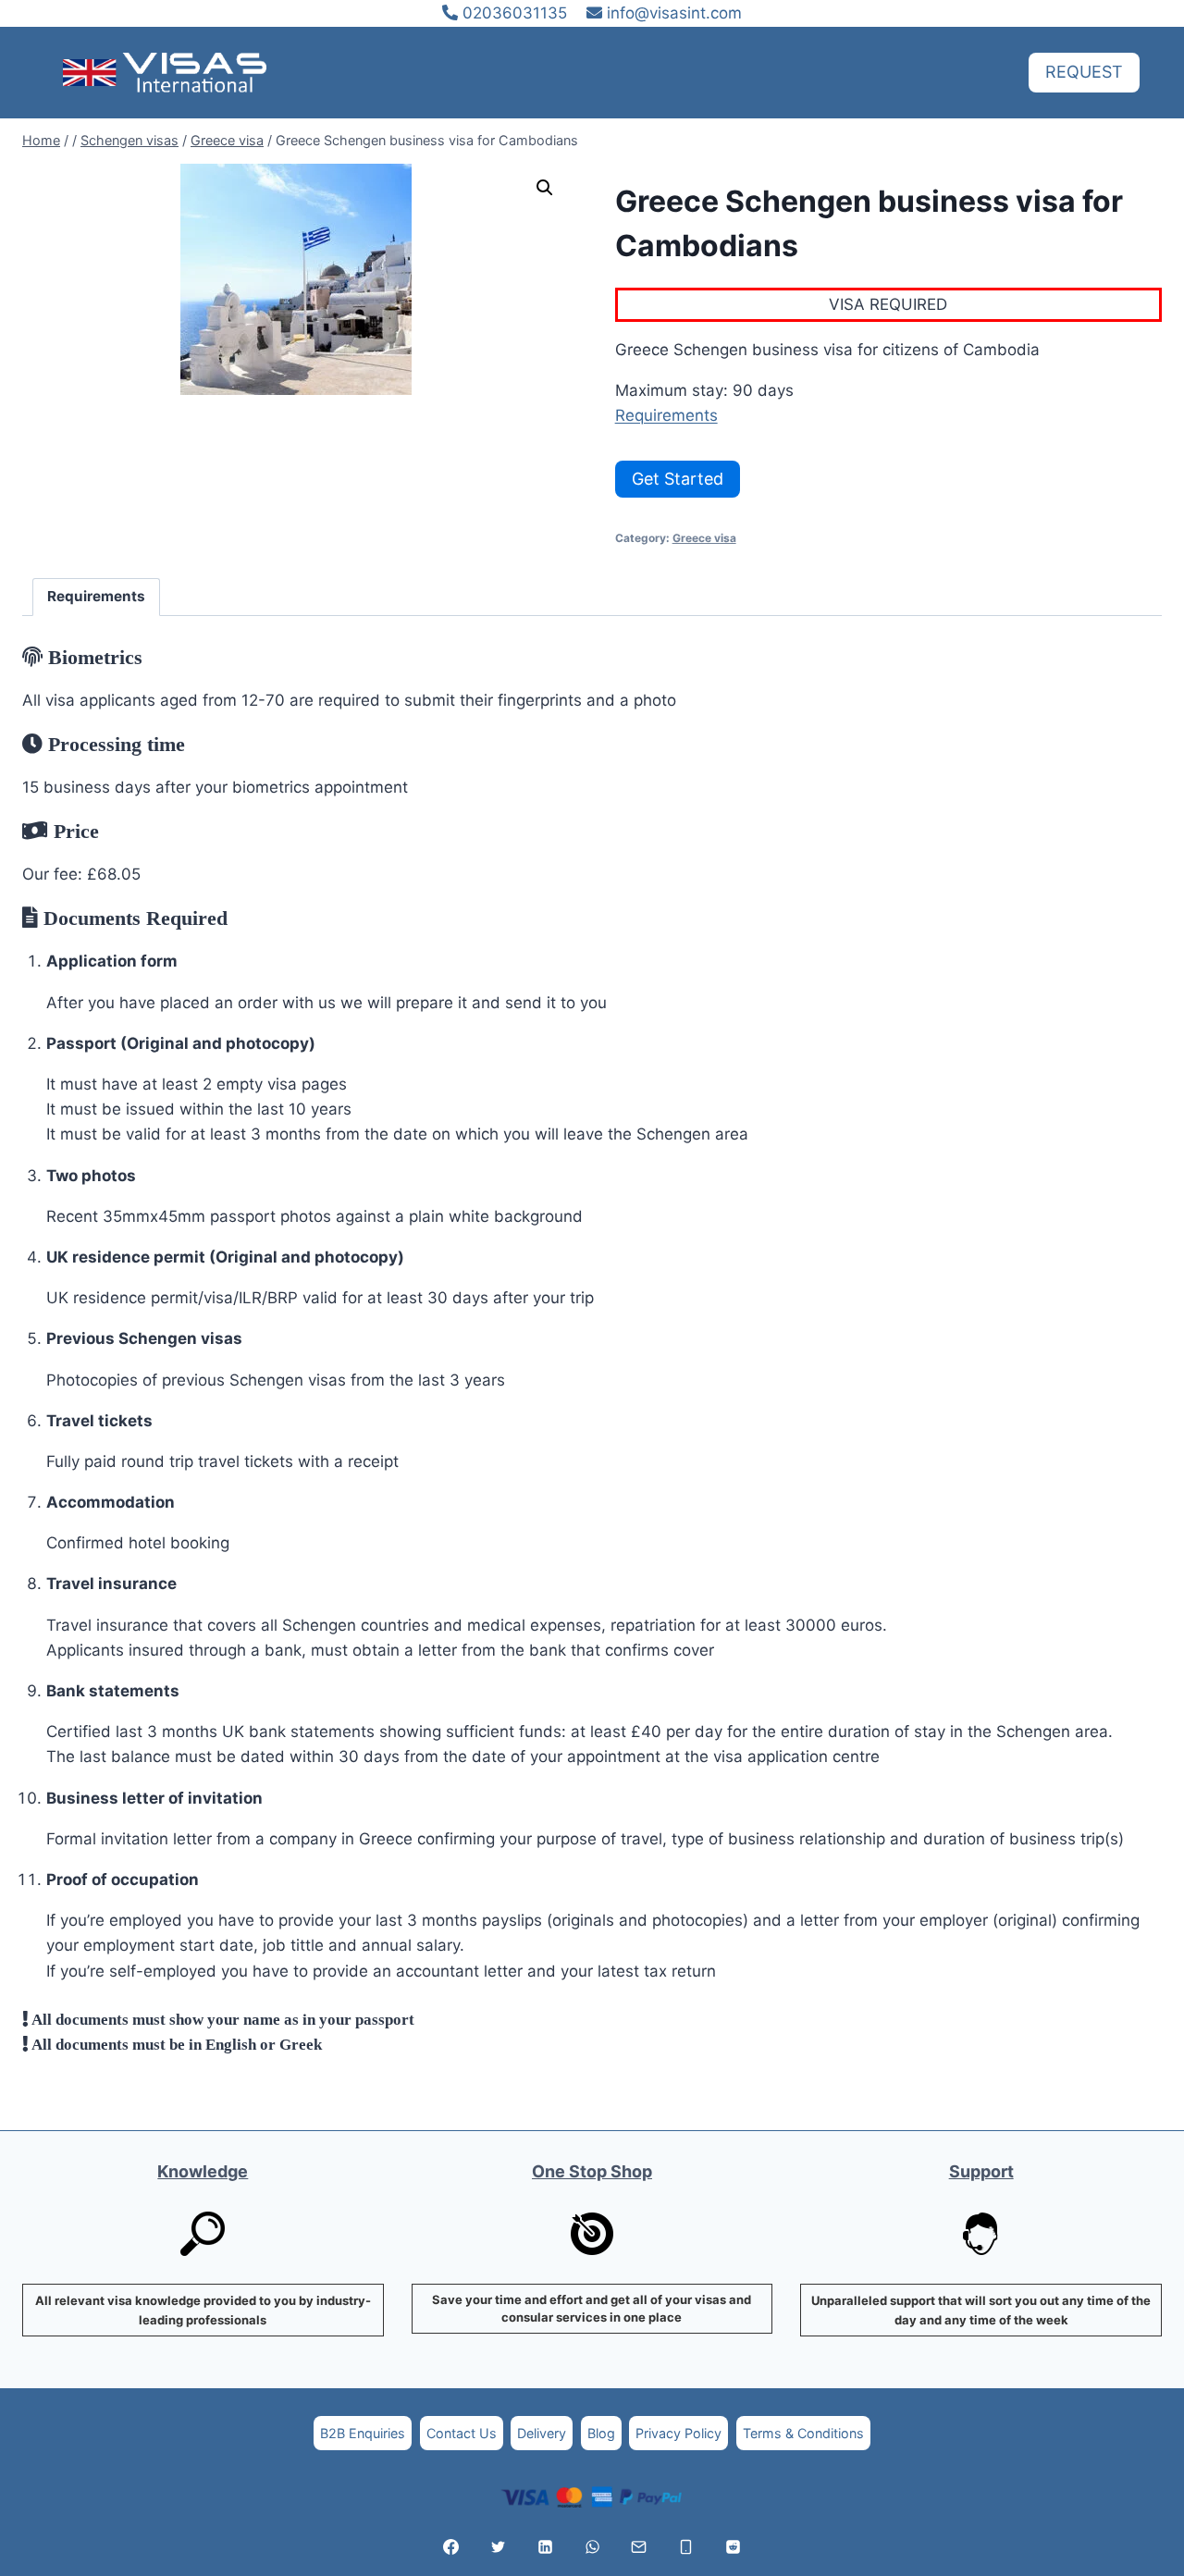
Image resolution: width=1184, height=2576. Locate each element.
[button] (545, 188)
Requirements (666, 415)
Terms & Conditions (803, 2433)
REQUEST (1084, 72)
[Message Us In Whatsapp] (592, 2546)
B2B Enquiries (363, 2433)
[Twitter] (498, 2546)
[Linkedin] (545, 2546)
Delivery (542, 2433)
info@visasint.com (674, 13)
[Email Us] (639, 2546)
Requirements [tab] (96, 596)
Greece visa (704, 538)
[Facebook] (451, 2546)
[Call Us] (686, 2546)
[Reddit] (733, 2546)
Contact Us (462, 2433)
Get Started (678, 479)
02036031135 (512, 13)
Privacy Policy (678, 2433)
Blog (601, 2433)
